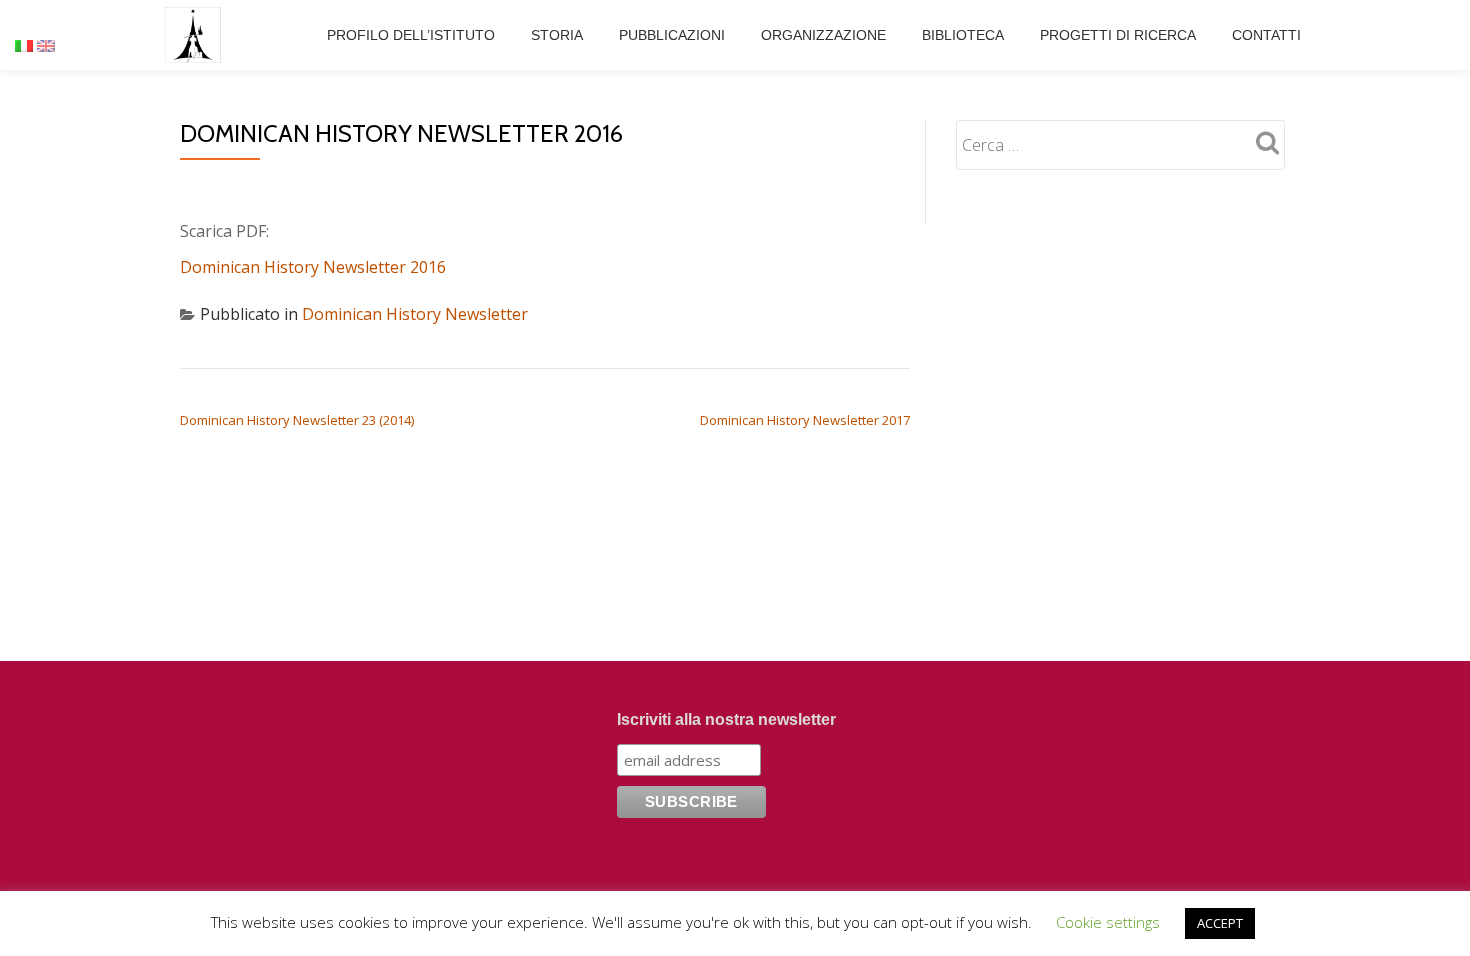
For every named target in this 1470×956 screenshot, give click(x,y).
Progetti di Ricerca (1118, 35)
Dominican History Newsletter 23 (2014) (297, 420)
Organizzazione (823, 35)
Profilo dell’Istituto (411, 35)
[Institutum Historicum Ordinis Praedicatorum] (196, 35)
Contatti (1266, 35)
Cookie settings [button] (1108, 922)
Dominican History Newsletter (415, 314)
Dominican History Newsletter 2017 (805, 420)
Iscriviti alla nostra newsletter (726, 719)
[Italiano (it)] (24, 44)
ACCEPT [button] (1220, 923)
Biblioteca (963, 35)
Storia (557, 35)
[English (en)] (46, 44)
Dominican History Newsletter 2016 (313, 267)
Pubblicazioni (672, 35)
